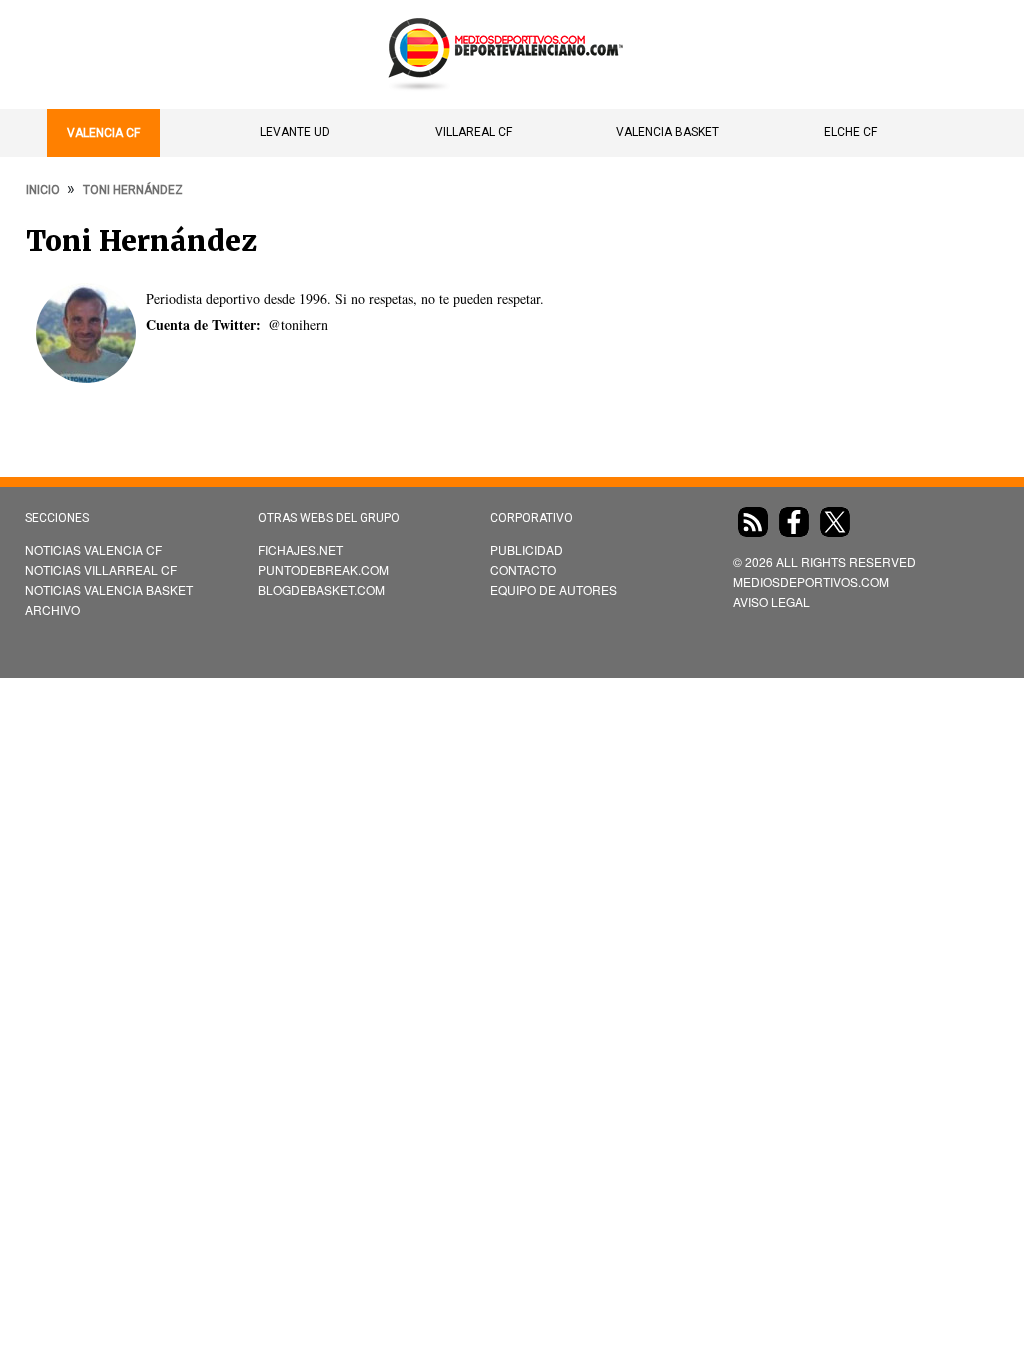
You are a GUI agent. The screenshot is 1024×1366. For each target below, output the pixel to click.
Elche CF (850, 132)
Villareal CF (473, 132)
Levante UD (295, 132)
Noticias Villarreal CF (101, 569)
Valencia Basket (667, 132)
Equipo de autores (553, 589)
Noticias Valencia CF (93, 549)
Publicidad (526, 549)
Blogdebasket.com (321, 589)
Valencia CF (103, 133)
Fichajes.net (300, 549)
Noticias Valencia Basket (109, 589)
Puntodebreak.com (323, 569)
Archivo (52, 609)
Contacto (523, 569)
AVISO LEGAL (771, 601)
